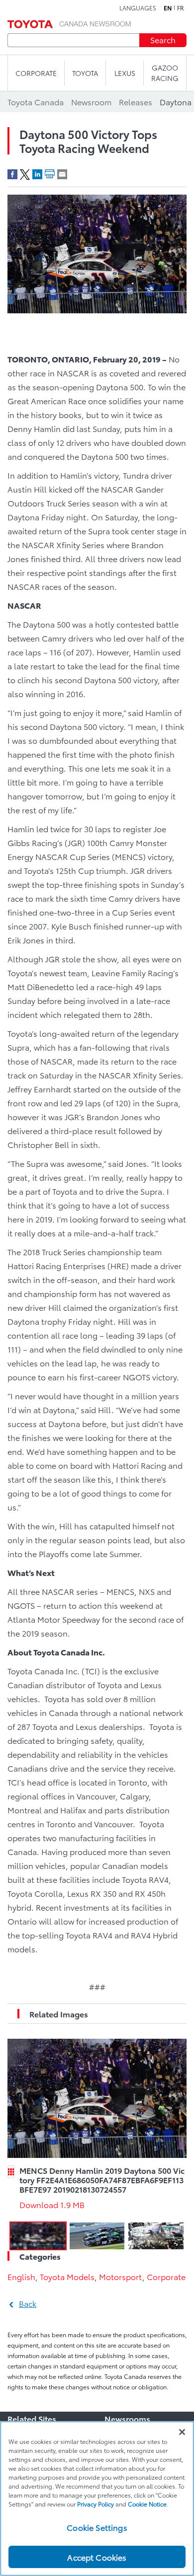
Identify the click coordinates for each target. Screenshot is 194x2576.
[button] (38, 2236)
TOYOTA (85, 73)
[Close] (182, 2432)
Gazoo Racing (165, 73)
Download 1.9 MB (52, 2204)
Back (28, 2303)
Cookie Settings (97, 2527)
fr (181, 8)
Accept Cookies (97, 2557)
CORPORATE (36, 73)
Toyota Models (67, 2276)
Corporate (166, 2276)
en (168, 8)
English (21, 2276)
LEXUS (125, 73)
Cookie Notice (147, 2504)
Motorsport (121, 2276)
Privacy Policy (96, 2504)
